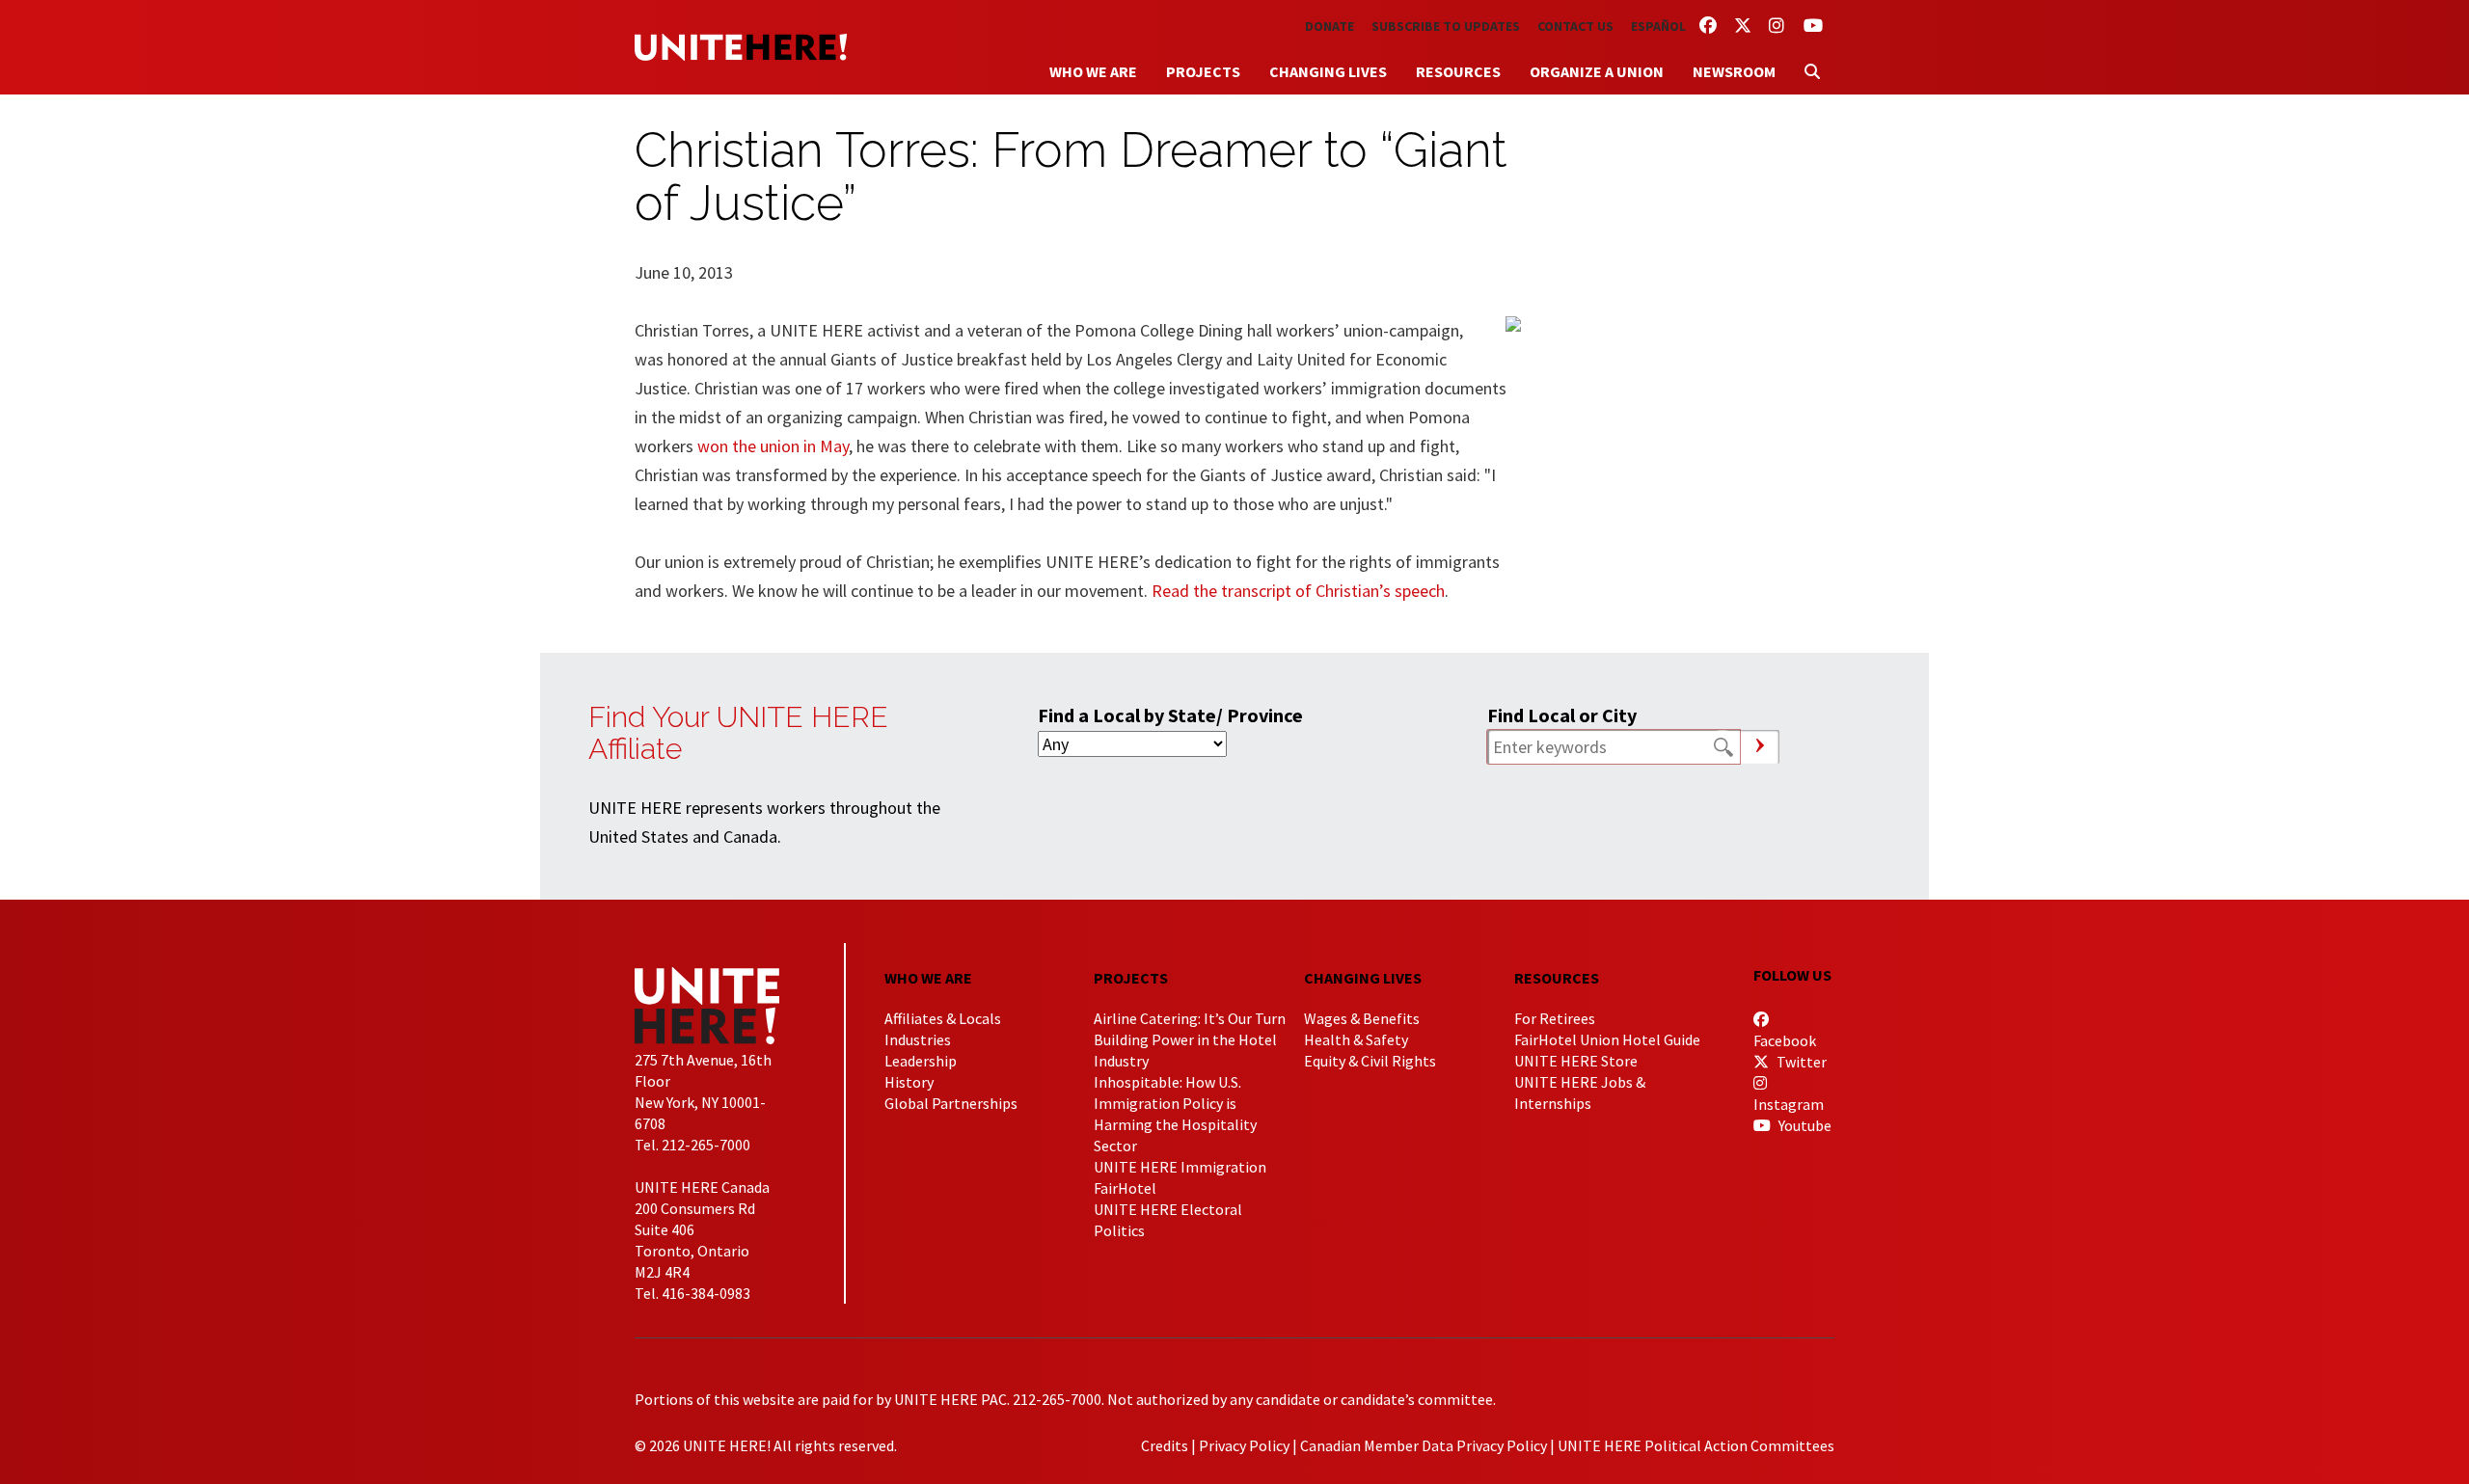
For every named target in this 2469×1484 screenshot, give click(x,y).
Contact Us (1575, 26)
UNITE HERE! (741, 47)
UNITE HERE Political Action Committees (1696, 1445)
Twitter (1800, 1062)
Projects (1203, 71)
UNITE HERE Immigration (1180, 1167)
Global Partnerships (951, 1103)
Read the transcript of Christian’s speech (1298, 591)
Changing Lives (1328, 71)
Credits (1165, 1445)
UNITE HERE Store (1576, 1061)
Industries (918, 1039)
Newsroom (1734, 71)
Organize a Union (1597, 71)
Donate (1329, 26)
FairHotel (1125, 1188)
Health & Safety (1356, 1039)
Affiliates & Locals (943, 1018)
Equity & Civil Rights (1370, 1061)
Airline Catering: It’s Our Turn (1190, 1018)
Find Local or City (1562, 715)
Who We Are (1093, 71)
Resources (1458, 71)
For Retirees (1555, 1018)
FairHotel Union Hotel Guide (1607, 1039)
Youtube (1804, 1125)
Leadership (921, 1061)
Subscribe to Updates (1446, 26)
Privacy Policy (1244, 1445)
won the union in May (773, 446)
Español (1658, 26)
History (909, 1082)
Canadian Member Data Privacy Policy (1424, 1445)
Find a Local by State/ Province (1170, 715)
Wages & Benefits (1362, 1018)
